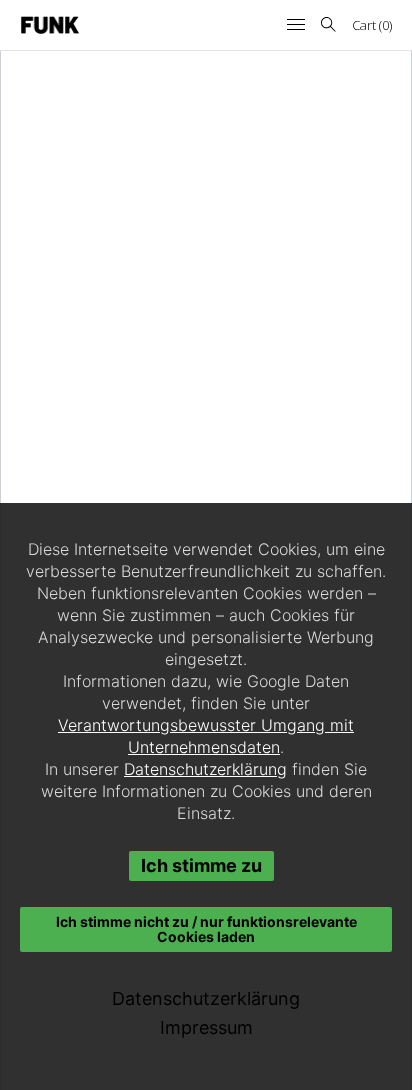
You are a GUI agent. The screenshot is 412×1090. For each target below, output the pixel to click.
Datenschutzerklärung (205, 769)
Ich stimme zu (201, 865)
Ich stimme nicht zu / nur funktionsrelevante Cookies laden (206, 928)
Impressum (206, 1028)
